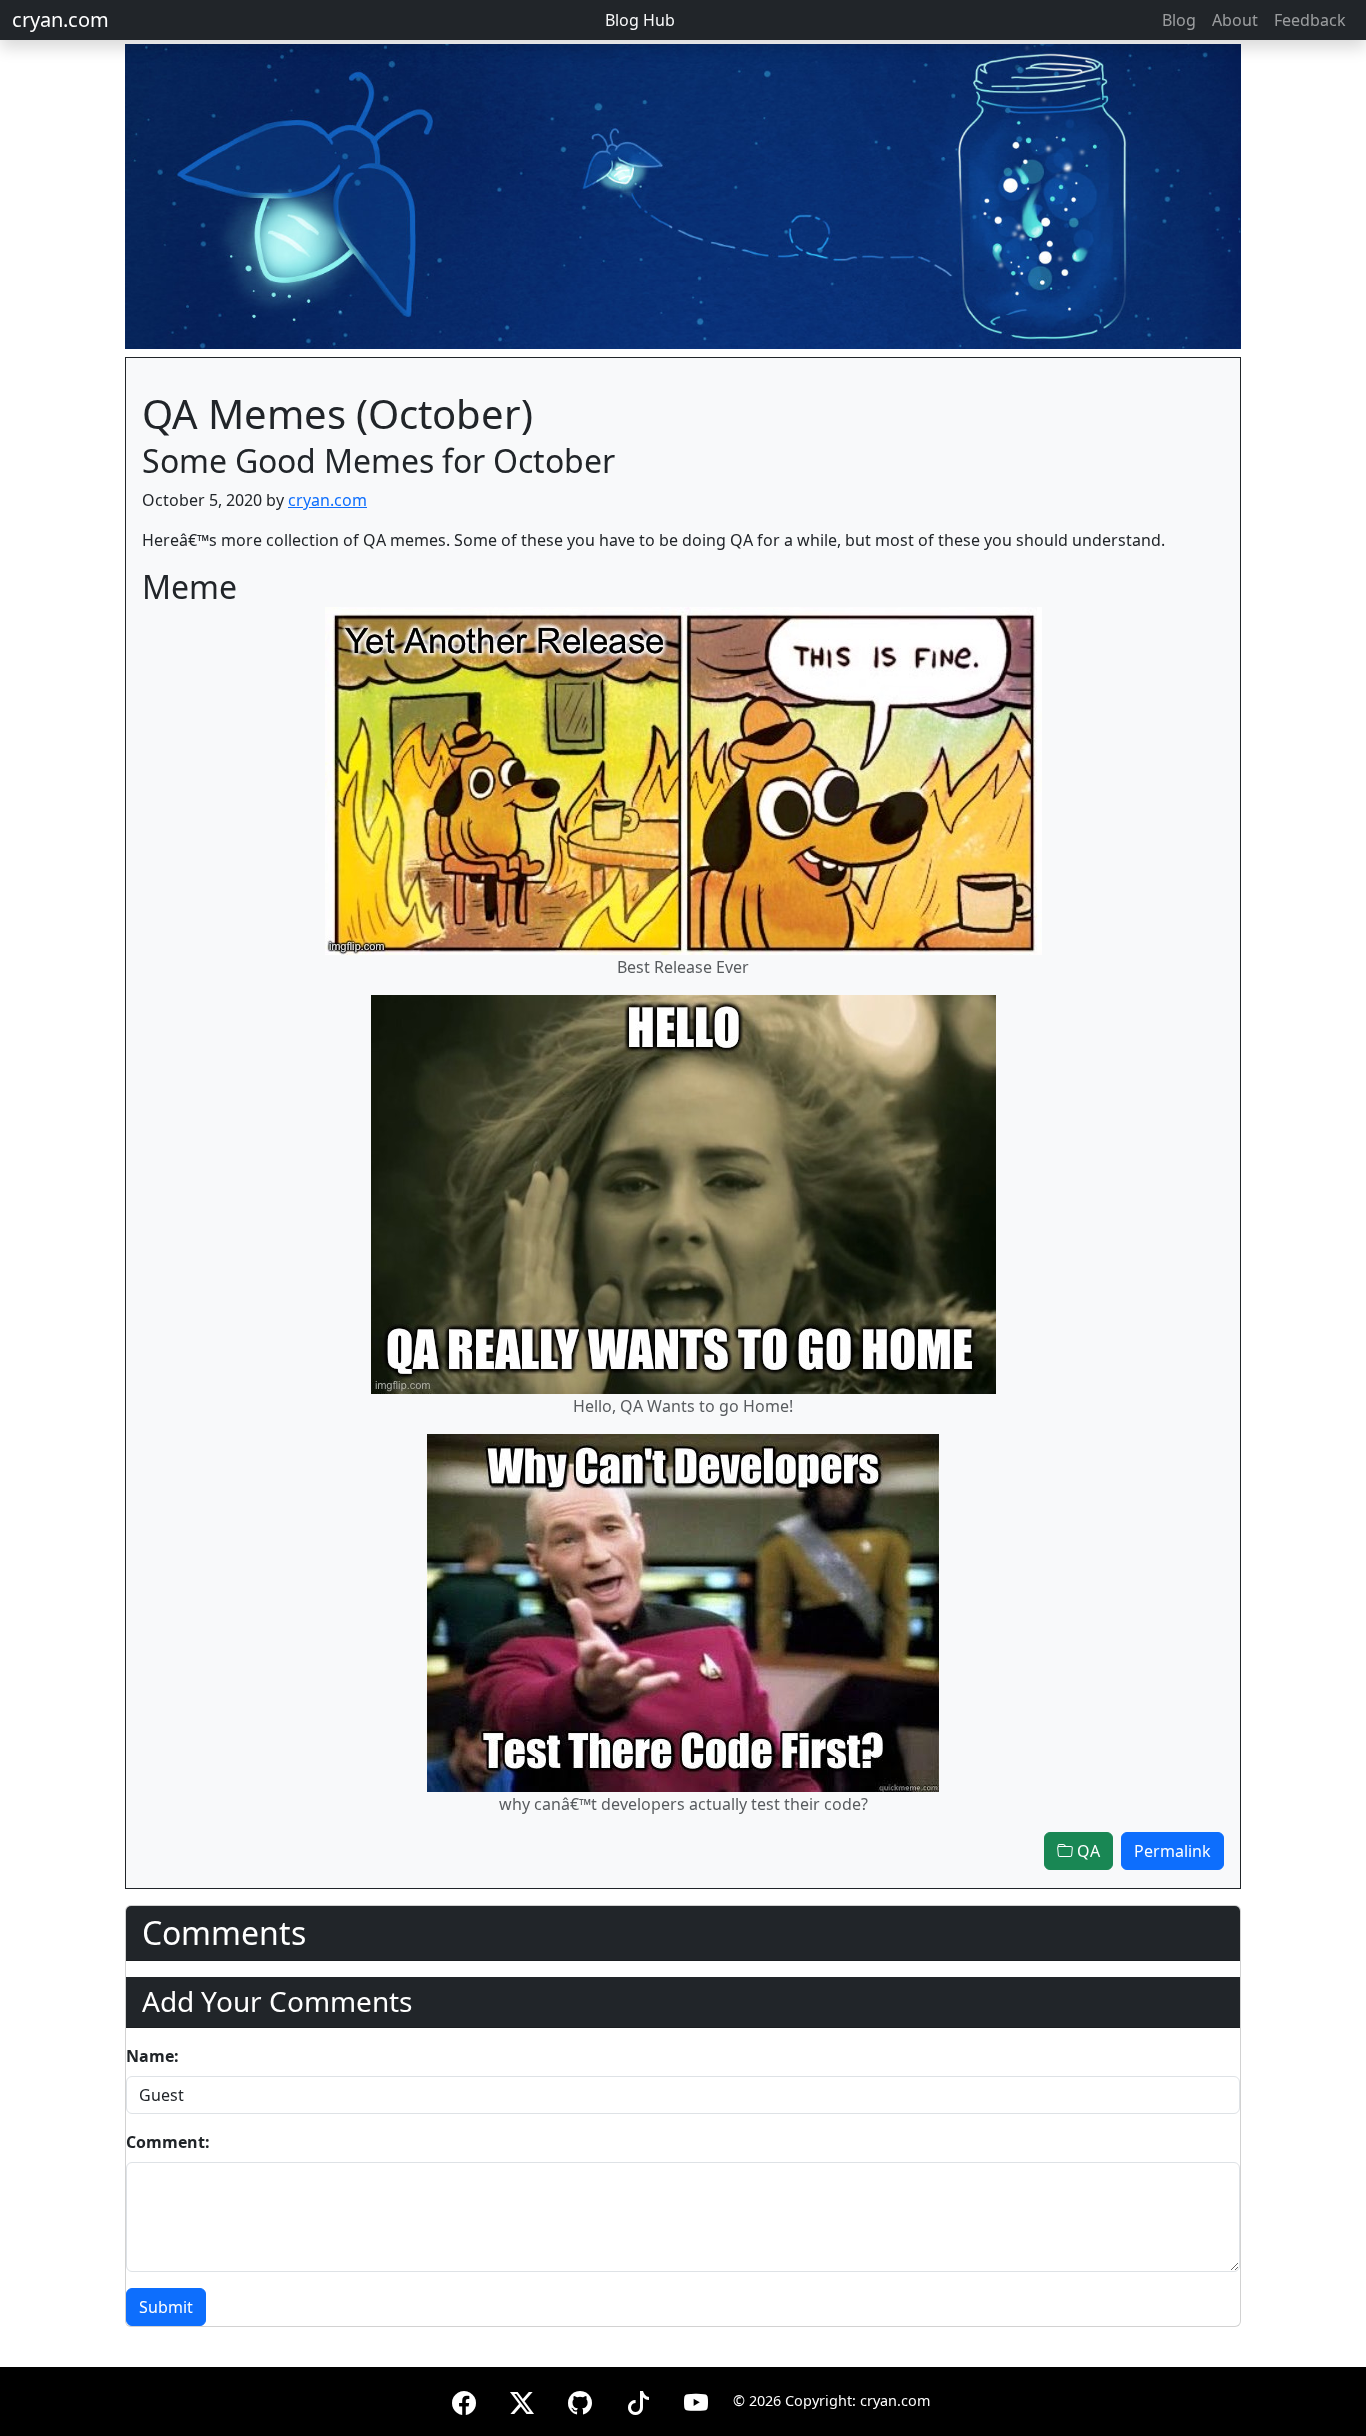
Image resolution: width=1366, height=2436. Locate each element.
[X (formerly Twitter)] (522, 2399)
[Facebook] (464, 2399)
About (1235, 20)
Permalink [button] (1172, 1851)
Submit (166, 2307)
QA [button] (1086, 1851)
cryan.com (60, 19)
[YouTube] (696, 2399)
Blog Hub (640, 20)
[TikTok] (638, 2399)
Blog (1179, 20)
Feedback (1310, 20)
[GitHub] (580, 2399)
